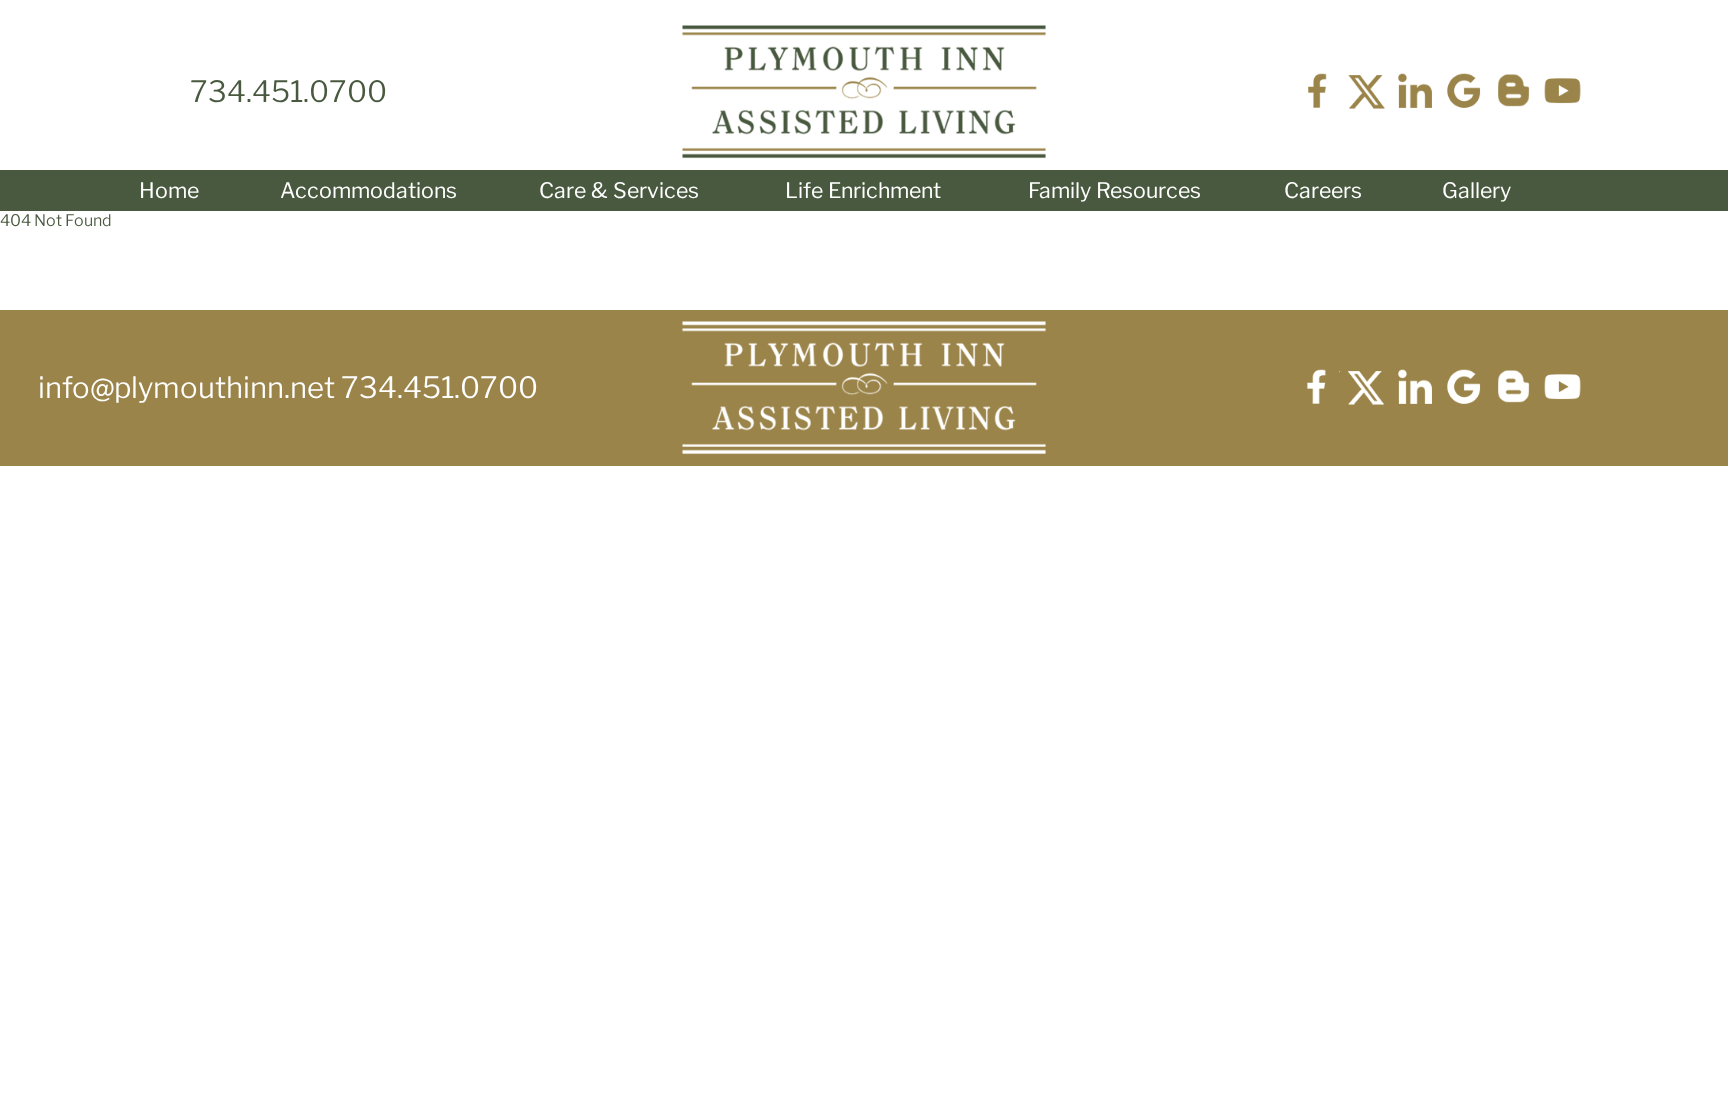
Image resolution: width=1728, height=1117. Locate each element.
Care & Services (619, 190)
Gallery (1476, 190)
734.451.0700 (288, 91)
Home (169, 190)
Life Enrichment (863, 190)
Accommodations (368, 190)
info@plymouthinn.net (189, 387)
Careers (1323, 190)
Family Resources (1114, 190)
